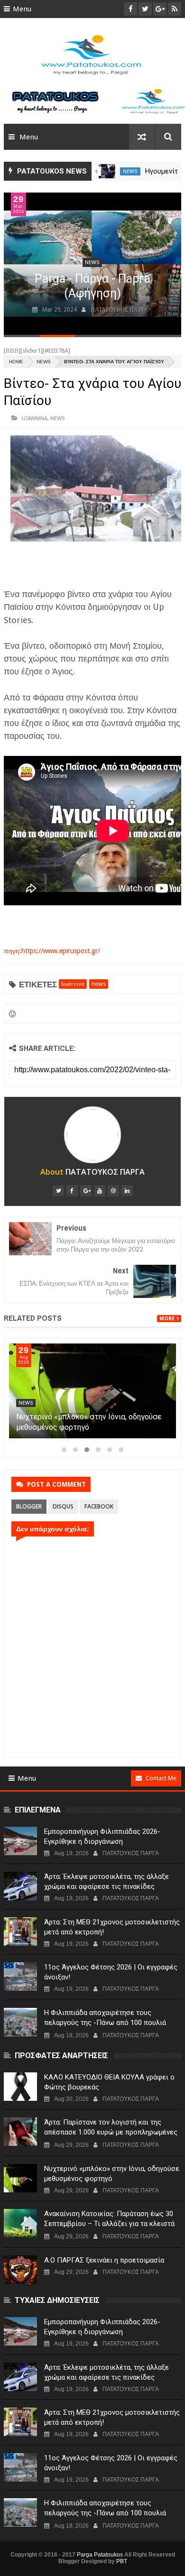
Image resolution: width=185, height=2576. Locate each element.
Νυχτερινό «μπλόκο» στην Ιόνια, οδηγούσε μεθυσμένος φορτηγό (112, 2174)
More (167, 1319)
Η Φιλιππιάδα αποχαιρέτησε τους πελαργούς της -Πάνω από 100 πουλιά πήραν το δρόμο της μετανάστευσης (105, 2023)
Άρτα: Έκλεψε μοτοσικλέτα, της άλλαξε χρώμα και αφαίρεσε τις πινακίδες (106, 1881)
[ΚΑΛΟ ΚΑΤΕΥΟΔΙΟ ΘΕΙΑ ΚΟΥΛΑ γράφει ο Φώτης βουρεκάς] (20, 2087)
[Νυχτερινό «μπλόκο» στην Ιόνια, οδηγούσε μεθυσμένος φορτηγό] (92, 1391)
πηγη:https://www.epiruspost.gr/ (52, 951)
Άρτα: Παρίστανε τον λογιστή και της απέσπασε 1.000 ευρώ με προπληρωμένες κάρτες (111, 2132)
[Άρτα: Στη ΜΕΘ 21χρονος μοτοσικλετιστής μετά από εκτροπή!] (20, 1932)
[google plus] (86, 1191)
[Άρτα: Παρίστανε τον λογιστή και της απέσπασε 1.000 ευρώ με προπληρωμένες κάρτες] (20, 2132)
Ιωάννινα (35, 418)
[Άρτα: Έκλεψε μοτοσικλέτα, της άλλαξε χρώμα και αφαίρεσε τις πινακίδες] (20, 1886)
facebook (99, 1506)
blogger (29, 1506)
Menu (22, 9)
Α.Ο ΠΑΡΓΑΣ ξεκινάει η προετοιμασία (104, 2260)
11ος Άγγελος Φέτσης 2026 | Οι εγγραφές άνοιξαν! (111, 1972)
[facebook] (72, 1191)
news (130, 171)
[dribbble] (113, 1191)
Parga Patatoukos (100, 2555)
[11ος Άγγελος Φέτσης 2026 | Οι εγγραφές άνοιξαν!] (20, 1977)
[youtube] (100, 1191)
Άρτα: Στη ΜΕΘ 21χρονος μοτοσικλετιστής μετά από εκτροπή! (112, 1927)
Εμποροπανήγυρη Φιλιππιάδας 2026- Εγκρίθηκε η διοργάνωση (102, 1836)
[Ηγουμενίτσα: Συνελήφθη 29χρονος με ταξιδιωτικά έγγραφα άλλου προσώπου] (107, 171)
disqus (63, 1506)
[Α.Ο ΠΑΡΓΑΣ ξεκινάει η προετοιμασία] (20, 2270)
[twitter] (58, 1191)
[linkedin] (127, 1191)
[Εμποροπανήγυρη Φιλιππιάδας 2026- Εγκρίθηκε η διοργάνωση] (20, 1841)
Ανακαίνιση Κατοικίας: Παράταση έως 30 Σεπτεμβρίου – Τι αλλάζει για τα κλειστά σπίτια (109, 2224)
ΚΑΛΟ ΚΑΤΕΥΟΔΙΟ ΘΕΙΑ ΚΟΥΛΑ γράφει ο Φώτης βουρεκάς (109, 2082)
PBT (122, 2561)
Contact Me (161, 1778)
